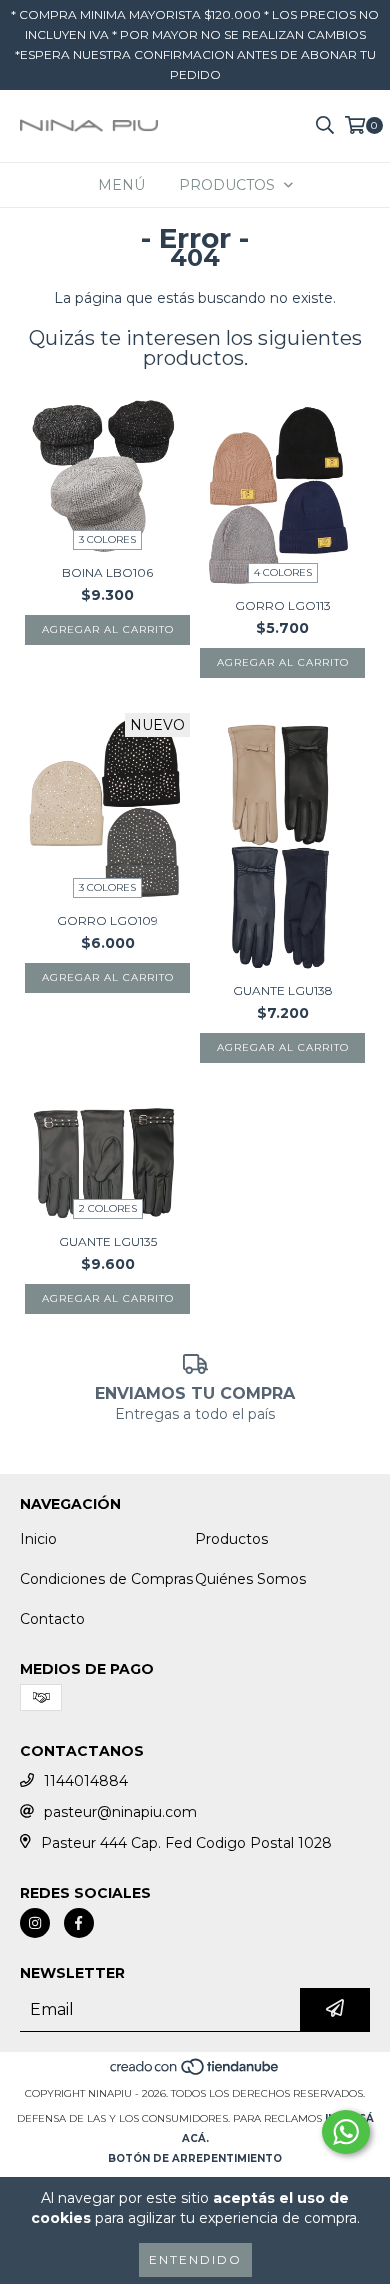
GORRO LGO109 (107, 920)
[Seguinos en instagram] (35, 1923)
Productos (231, 1539)
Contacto (52, 1619)
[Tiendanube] (195, 2073)
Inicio (38, 1539)
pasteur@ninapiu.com (120, 1812)
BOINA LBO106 (107, 572)
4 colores (283, 572)
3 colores (107, 539)
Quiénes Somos (250, 1579)
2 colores (108, 1208)
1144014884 (86, 1781)
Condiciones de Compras (106, 1579)
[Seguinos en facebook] (79, 1923)
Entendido (195, 2259)
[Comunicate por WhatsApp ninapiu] (346, 2132)
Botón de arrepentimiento (195, 2158)
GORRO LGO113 (283, 605)
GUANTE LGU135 (108, 1241)
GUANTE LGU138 (283, 990)
